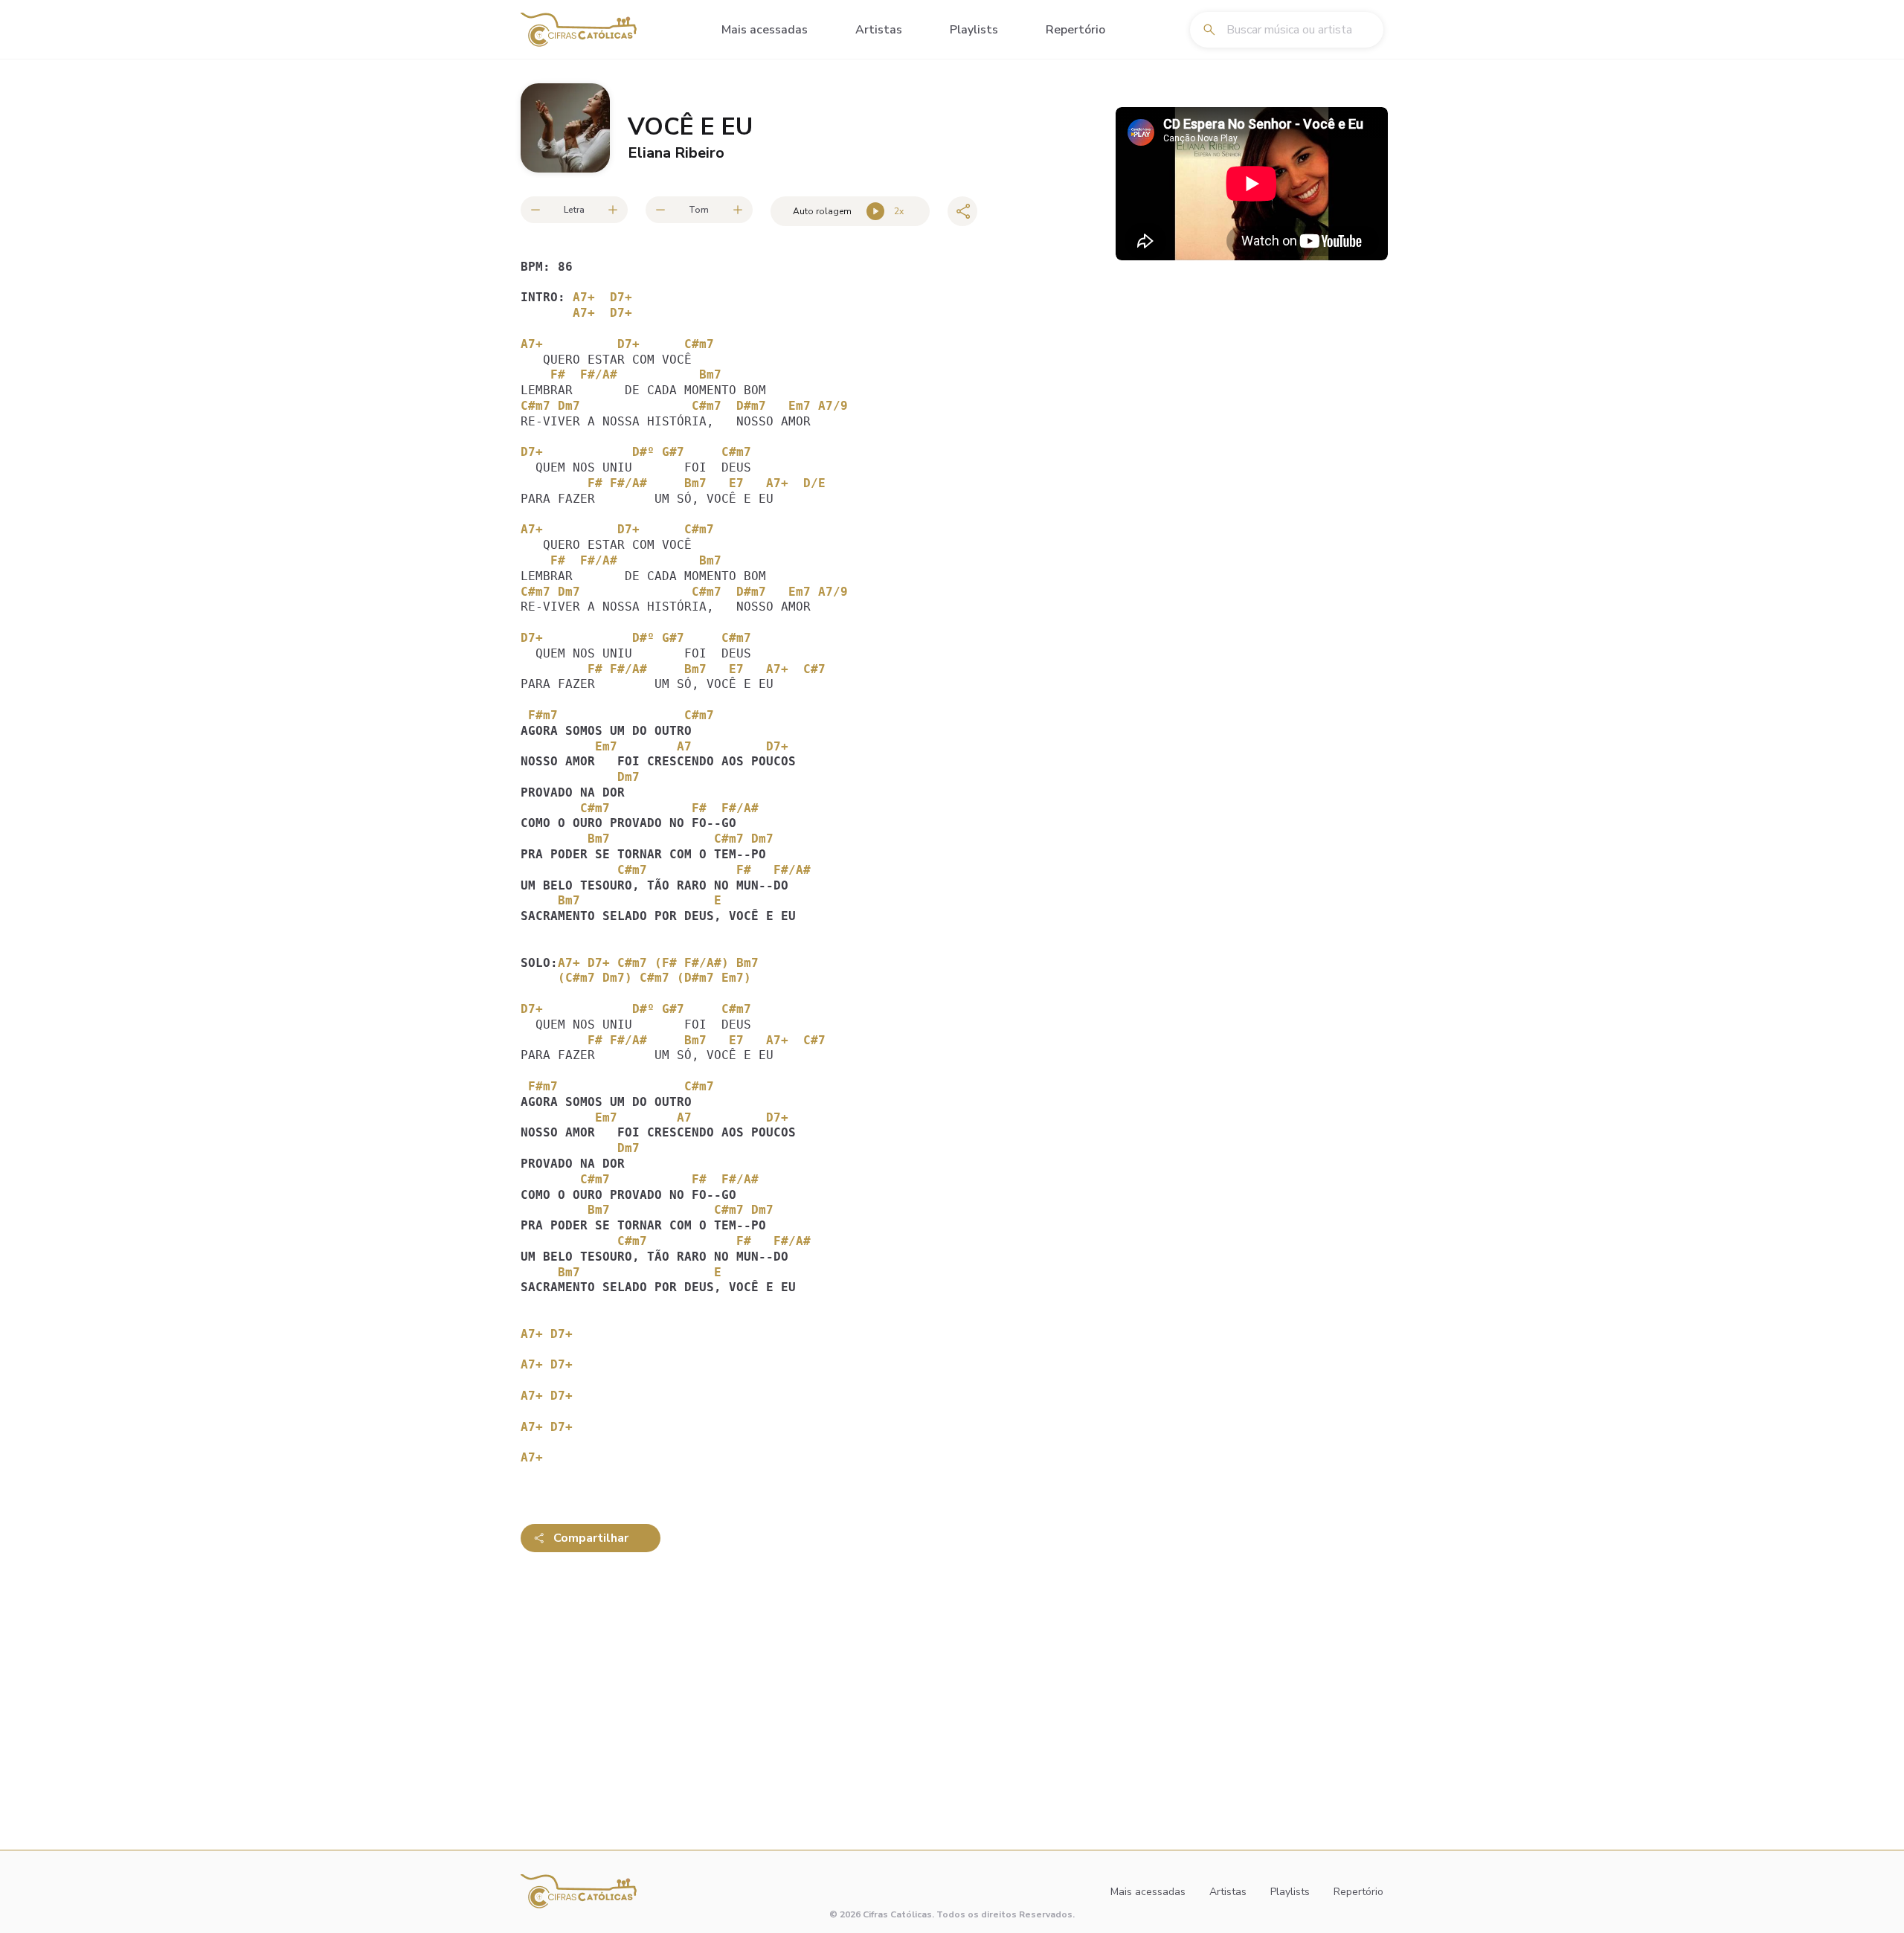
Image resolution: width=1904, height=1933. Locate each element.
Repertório (1075, 30)
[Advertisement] (818, 1680)
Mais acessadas (765, 30)
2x (899, 211)
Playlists (974, 30)
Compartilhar (591, 1538)
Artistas (879, 30)
